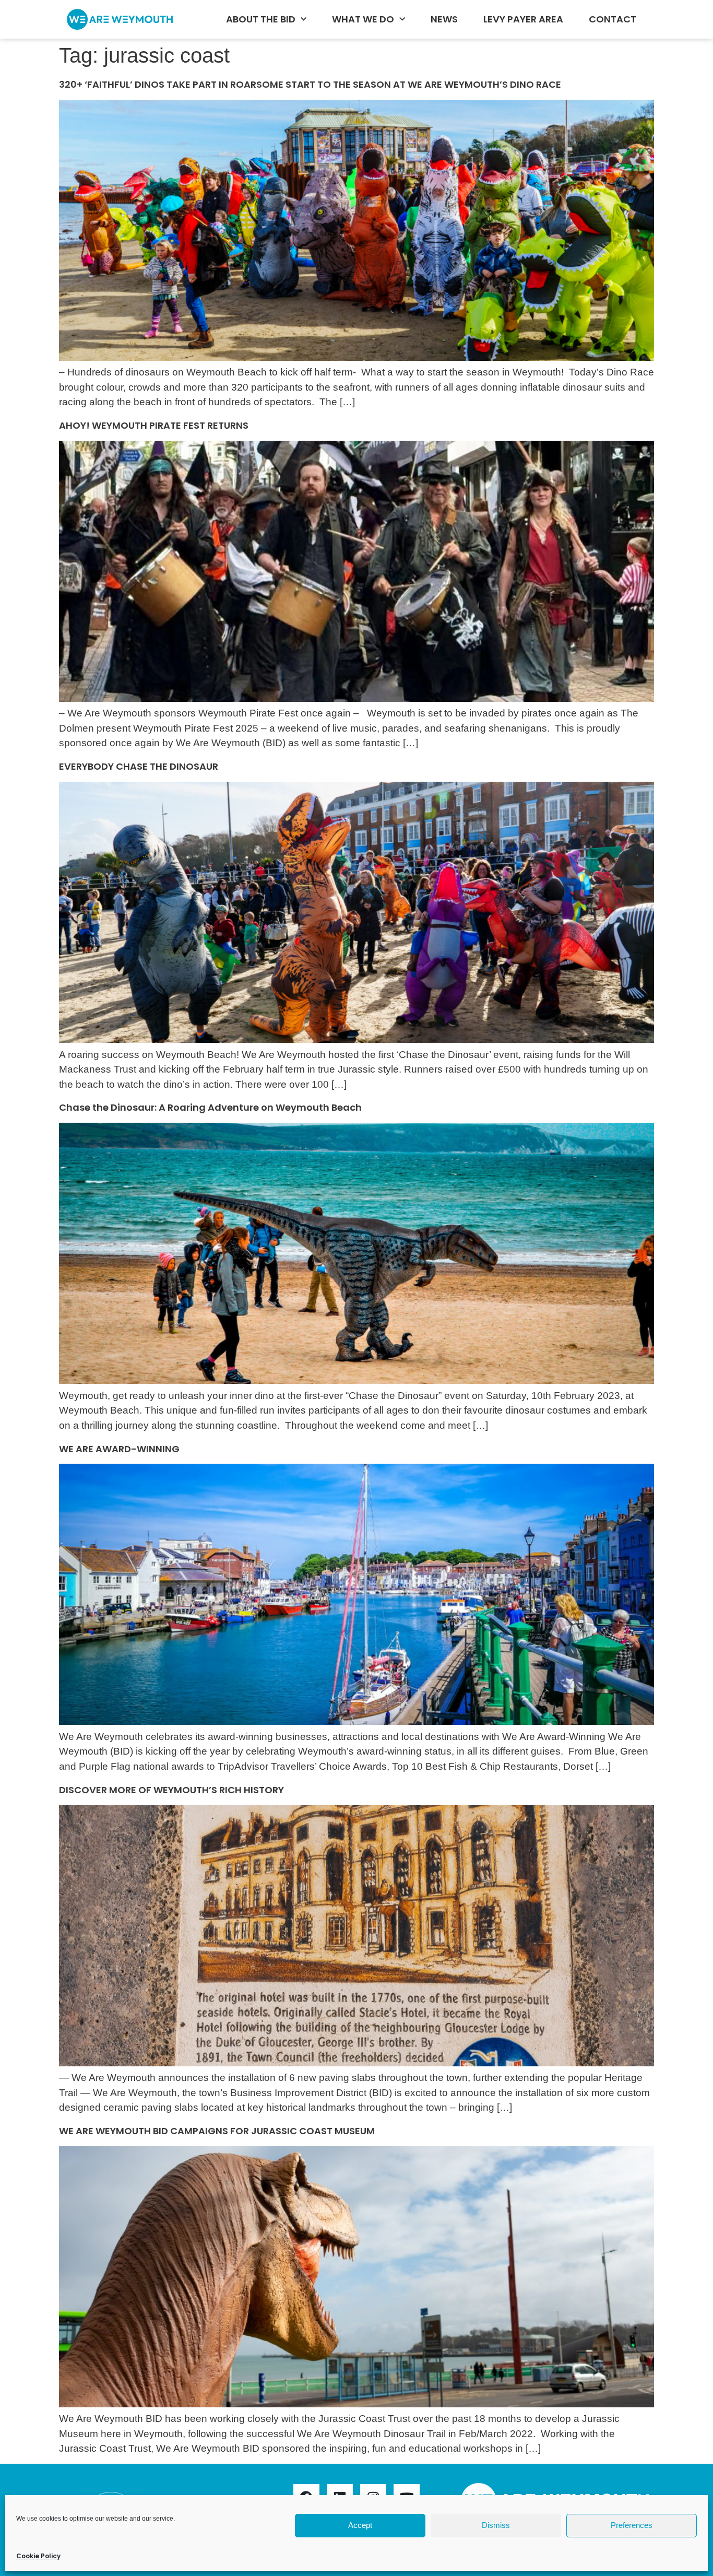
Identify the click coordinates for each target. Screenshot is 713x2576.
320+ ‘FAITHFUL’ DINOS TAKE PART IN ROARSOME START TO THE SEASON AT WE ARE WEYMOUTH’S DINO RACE (310, 84)
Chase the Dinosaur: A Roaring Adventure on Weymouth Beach (210, 1107)
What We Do (363, 19)
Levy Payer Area (523, 19)
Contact (613, 19)
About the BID (261, 19)
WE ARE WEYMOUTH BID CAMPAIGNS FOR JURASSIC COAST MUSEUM (217, 2131)
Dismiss (496, 2525)
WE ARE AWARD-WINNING (121, 1449)
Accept (360, 2525)
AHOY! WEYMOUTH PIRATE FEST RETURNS (154, 425)
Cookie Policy (38, 2556)
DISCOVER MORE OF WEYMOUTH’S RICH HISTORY (174, 1790)
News (444, 19)
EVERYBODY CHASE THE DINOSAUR (139, 766)
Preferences (632, 2525)
